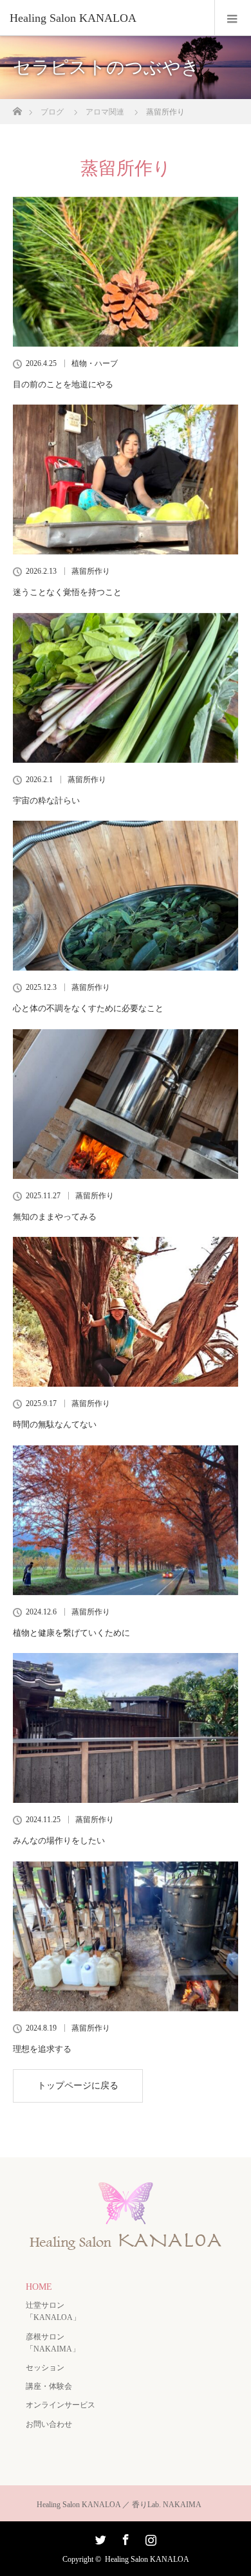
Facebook (124, 2537)
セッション (45, 2368)
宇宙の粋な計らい (46, 800)
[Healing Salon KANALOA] (106, 18)
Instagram (149, 2537)
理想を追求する (42, 2049)
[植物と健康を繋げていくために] (126, 1520)
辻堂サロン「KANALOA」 (53, 2311)
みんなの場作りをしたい (59, 1841)
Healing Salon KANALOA (147, 2559)
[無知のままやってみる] (126, 1104)
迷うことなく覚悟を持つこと (67, 592)
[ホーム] (17, 108)
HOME (39, 2287)
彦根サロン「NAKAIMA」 (53, 2343)
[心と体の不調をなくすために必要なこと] (126, 896)
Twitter (99, 2537)
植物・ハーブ (95, 363)
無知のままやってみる (55, 1217)
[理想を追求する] (126, 1936)
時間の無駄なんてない (55, 1424)
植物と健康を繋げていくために (71, 1633)
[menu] (233, 18)
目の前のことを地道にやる (63, 384)
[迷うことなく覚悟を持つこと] (126, 480)
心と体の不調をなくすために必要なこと (88, 1008)
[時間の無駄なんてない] (126, 1312)
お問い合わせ (49, 2424)
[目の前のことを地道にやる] (126, 272)
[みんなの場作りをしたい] (126, 1728)
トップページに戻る (78, 2086)
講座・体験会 (49, 2386)
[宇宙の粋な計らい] (126, 688)
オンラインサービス (60, 2405)
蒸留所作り (91, 571)
